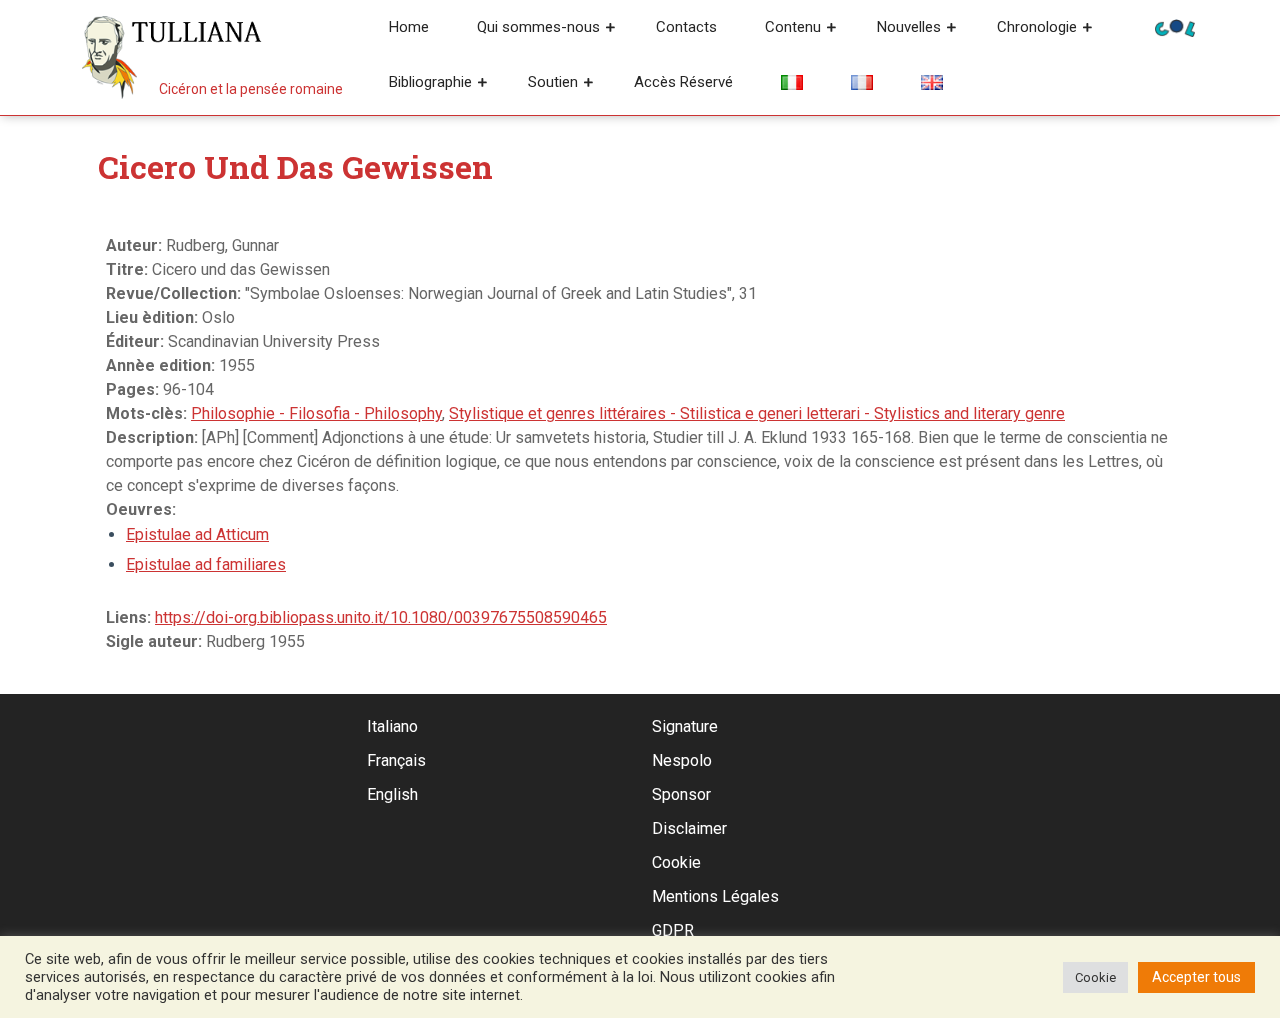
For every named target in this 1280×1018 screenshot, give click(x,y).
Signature (685, 726)
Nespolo (682, 760)
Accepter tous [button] (1196, 977)
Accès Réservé (683, 82)
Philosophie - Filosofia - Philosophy (316, 413)
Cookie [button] (1095, 977)
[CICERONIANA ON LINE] (1175, 26)
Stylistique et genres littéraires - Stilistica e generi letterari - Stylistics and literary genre (757, 413)
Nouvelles (909, 27)
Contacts (686, 27)
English (392, 794)
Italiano (392, 726)
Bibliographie (430, 82)
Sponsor (681, 794)
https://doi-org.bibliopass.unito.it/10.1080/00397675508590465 (381, 617)
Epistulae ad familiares (206, 564)
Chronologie (1037, 27)
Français (396, 760)
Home (409, 27)
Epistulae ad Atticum (197, 534)
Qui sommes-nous (538, 27)
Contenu (793, 27)
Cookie (676, 862)
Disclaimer (689, 828)
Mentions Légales (715, 896)
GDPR (673, 930)
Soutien (553, 82)
